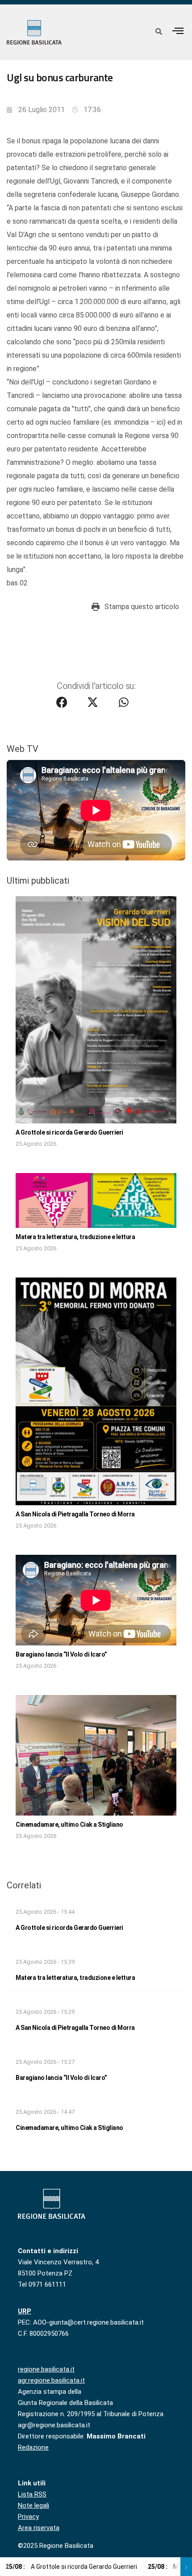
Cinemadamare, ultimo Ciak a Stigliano (69, 1824)
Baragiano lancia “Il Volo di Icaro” (61, 1654)
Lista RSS (32, 2494)
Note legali (33, 2505)
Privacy (28, 2517)
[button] (178, 31)
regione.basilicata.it (46, 2369)
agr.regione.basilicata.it (51, 2380)
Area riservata (39, 2528)
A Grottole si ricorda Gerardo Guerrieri (69, 1132)
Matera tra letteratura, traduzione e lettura (75, 1237)
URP (25, 2311)
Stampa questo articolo (142, 607)
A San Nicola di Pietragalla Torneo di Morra (75, 1514)
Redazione (33, 2447)
